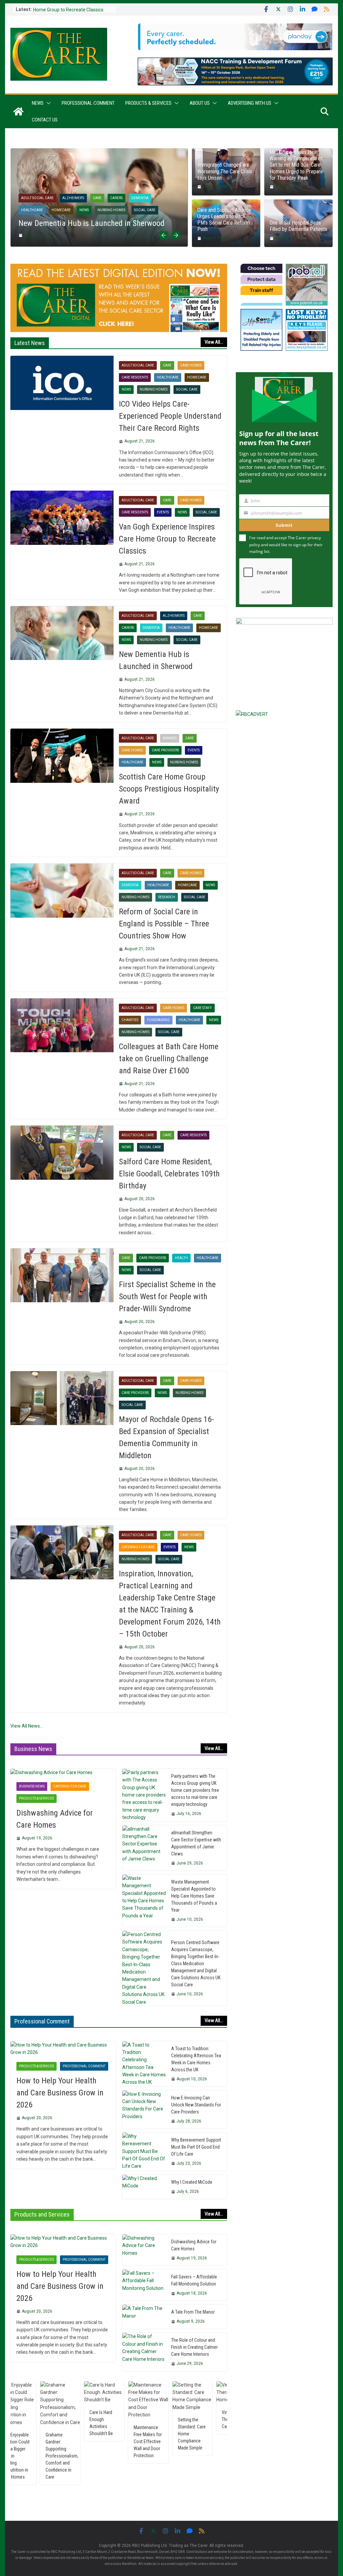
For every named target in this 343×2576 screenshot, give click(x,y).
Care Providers (163, 188)
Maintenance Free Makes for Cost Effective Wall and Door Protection (101, 2441)
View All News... (27, 1726)
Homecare (197, 377)
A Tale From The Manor (193, 2312)
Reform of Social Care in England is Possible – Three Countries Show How (164, 924)
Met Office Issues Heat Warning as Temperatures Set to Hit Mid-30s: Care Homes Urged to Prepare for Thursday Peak (296, 165)
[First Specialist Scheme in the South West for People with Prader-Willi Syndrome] (62, 1275)
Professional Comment (88, 103)
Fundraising (158, 1020)
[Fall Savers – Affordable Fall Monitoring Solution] (144, 2285)
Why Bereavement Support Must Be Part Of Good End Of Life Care (196, 2147)
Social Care (187, 389)
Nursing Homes (121, 200)
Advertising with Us (250, 103)
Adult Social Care (54, 188)
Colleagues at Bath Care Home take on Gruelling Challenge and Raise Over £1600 (169, 1059)
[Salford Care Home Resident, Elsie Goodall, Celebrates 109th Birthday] (62, 1153)
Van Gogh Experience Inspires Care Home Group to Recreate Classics (167, 539)
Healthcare (70, 200)
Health (181, 1258)
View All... (214, 342)
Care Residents (135, 377)
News (38, 103)
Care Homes (130, 188)
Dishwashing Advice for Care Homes (55, 1819)
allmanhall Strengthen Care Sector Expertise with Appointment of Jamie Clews (196, 1843)
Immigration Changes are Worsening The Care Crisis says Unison (225, 171)
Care (106, 188)
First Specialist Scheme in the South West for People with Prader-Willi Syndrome (167, 1297)
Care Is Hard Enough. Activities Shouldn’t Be (55, 2423)
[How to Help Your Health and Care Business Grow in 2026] (63, 2049)
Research (167, 897)
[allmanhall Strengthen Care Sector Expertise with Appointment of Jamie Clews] (144, 1848)
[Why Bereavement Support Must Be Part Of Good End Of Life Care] (144, 2152)
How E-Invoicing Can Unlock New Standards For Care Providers (196, 2105)
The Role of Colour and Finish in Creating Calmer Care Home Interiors (194, 2347)
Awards (86, 188)
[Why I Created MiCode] (144, 2187)
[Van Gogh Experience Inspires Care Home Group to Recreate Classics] (62, 518)
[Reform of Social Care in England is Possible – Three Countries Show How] (62, 891)
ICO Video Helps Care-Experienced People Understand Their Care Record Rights (170, 416)
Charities (130, 1020)
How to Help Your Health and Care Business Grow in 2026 (60, 2093)
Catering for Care (138, 1547)
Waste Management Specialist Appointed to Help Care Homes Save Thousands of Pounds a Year (194, 1896)
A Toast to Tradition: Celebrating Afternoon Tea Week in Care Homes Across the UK (196, 2059)
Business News (32, 1786)
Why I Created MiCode (192, 2182)
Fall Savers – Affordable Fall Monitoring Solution (194, 2280)
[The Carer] (18, 111)
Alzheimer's (174, 616)
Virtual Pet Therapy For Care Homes (187, 2419)
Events (44, 200)
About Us (200, 103)
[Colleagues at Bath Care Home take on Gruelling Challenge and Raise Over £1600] (62, 1025)
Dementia (151, 628)
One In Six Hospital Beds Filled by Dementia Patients (298, 226)
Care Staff (202, 1008)
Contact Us (45, 120)
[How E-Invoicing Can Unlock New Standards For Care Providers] (144, 2109)
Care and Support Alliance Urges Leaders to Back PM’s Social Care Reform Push (224, 220)
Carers (128, 628)
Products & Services (148, 103)
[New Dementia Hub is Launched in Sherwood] (62, 633)
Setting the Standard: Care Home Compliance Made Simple (145, 2434)
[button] (47, 103)
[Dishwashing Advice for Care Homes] (63, 1772)
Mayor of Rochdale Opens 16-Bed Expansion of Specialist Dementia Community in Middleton (166, 1437)
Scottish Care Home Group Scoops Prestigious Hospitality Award (169, 789)
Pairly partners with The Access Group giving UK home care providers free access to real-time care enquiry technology (195, 1790)
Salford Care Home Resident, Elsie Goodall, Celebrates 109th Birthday (169, 1174)
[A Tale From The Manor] (144, 2317)
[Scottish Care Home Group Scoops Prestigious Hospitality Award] (116, 152)
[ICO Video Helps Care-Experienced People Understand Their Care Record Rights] (62, 383)
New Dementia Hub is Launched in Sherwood (156, 660)
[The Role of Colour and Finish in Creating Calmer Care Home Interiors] (144, 2352)
